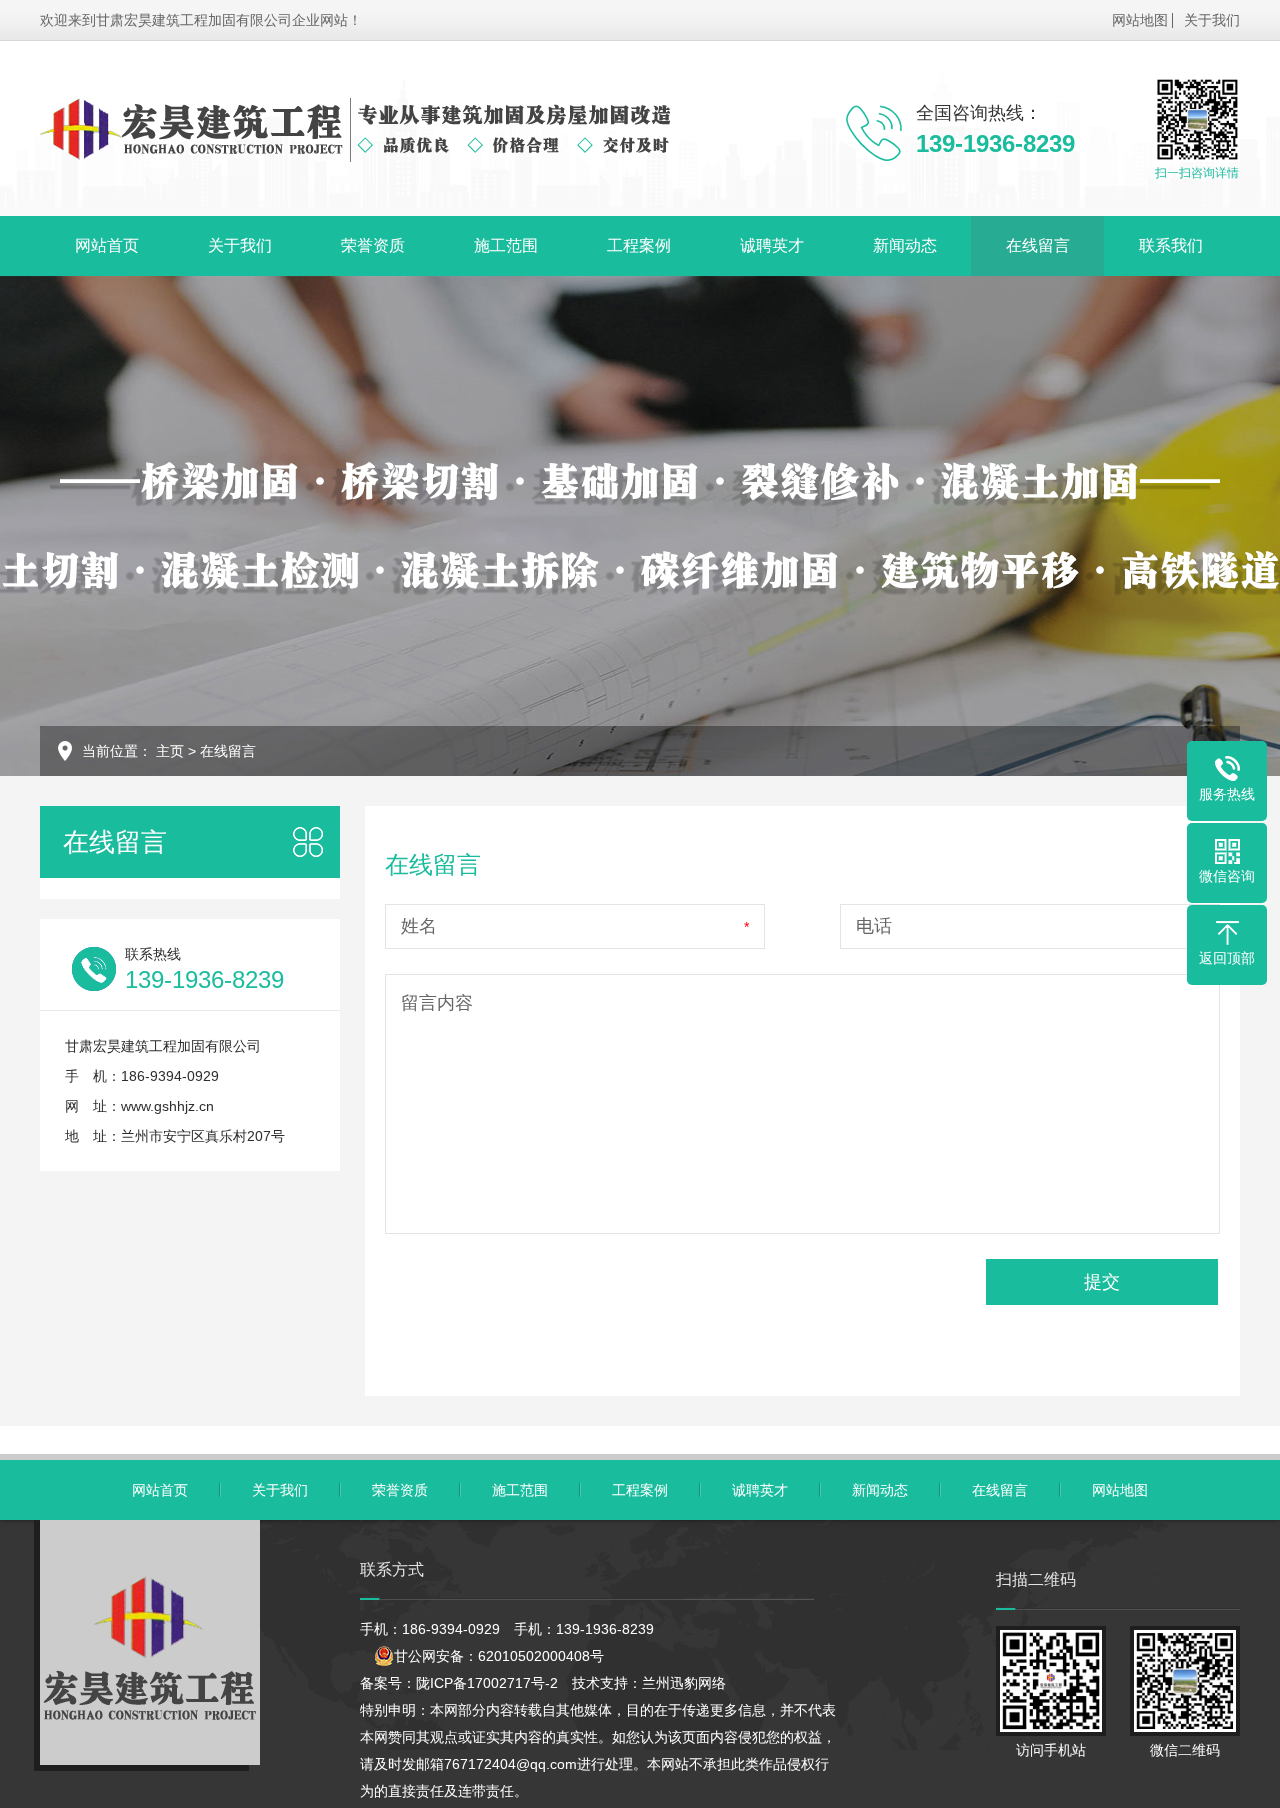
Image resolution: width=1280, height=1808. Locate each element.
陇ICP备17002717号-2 (487, 1683)
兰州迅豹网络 (684, 1683)
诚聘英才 (772, 245)
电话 (874, 926)
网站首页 (107, 245)
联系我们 (1171, 245)
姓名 (419, 926)
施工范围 (506, 245)
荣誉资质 (373, 245)
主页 (170, 751)
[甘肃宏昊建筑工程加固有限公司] (355, 128)
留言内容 (437, 1003)
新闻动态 (905, 245)
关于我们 (1212, 20)
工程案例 (639, 245)
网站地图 (1140, 20)
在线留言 (1038, 245)
